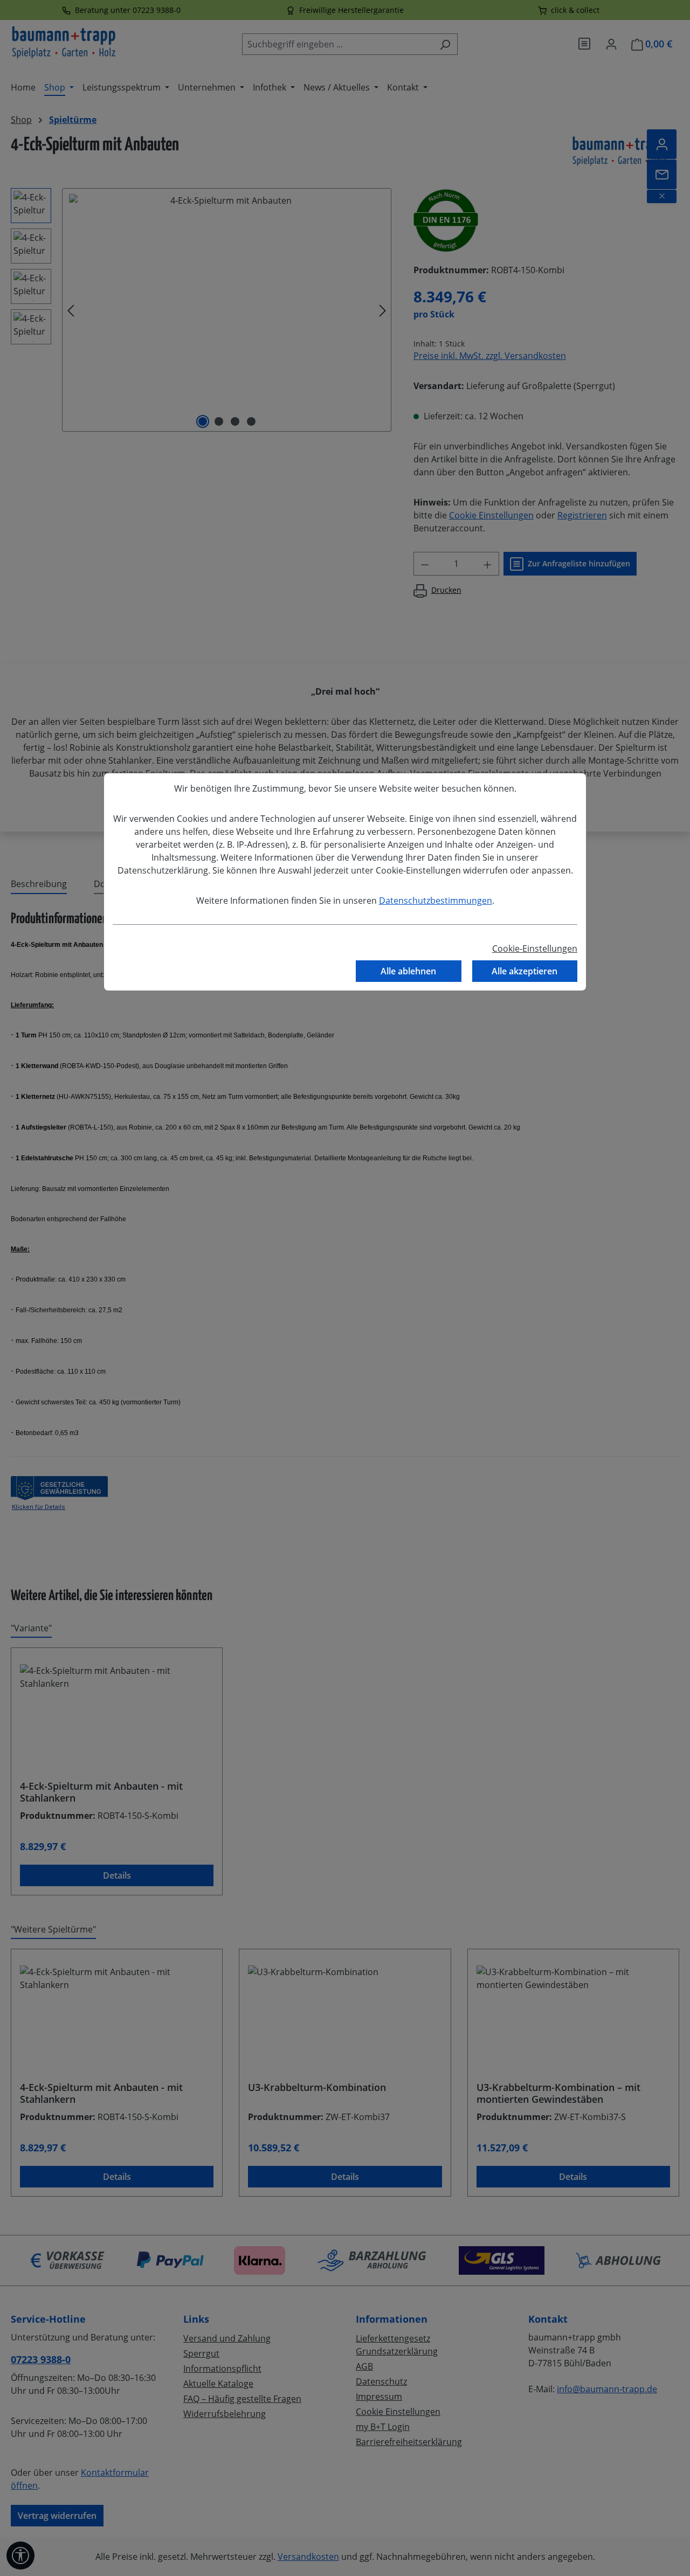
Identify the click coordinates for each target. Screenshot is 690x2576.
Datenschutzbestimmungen (436, 901)
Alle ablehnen (408, 971)
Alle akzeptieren (525, 971)
